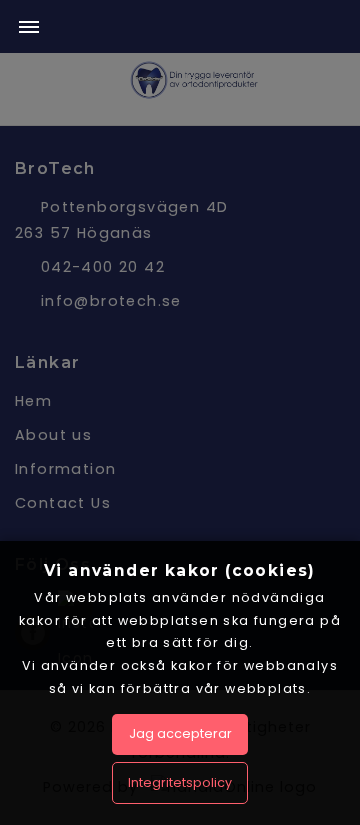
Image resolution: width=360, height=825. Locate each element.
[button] (29, 28)
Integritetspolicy (180, 782)
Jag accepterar (180, 733)
